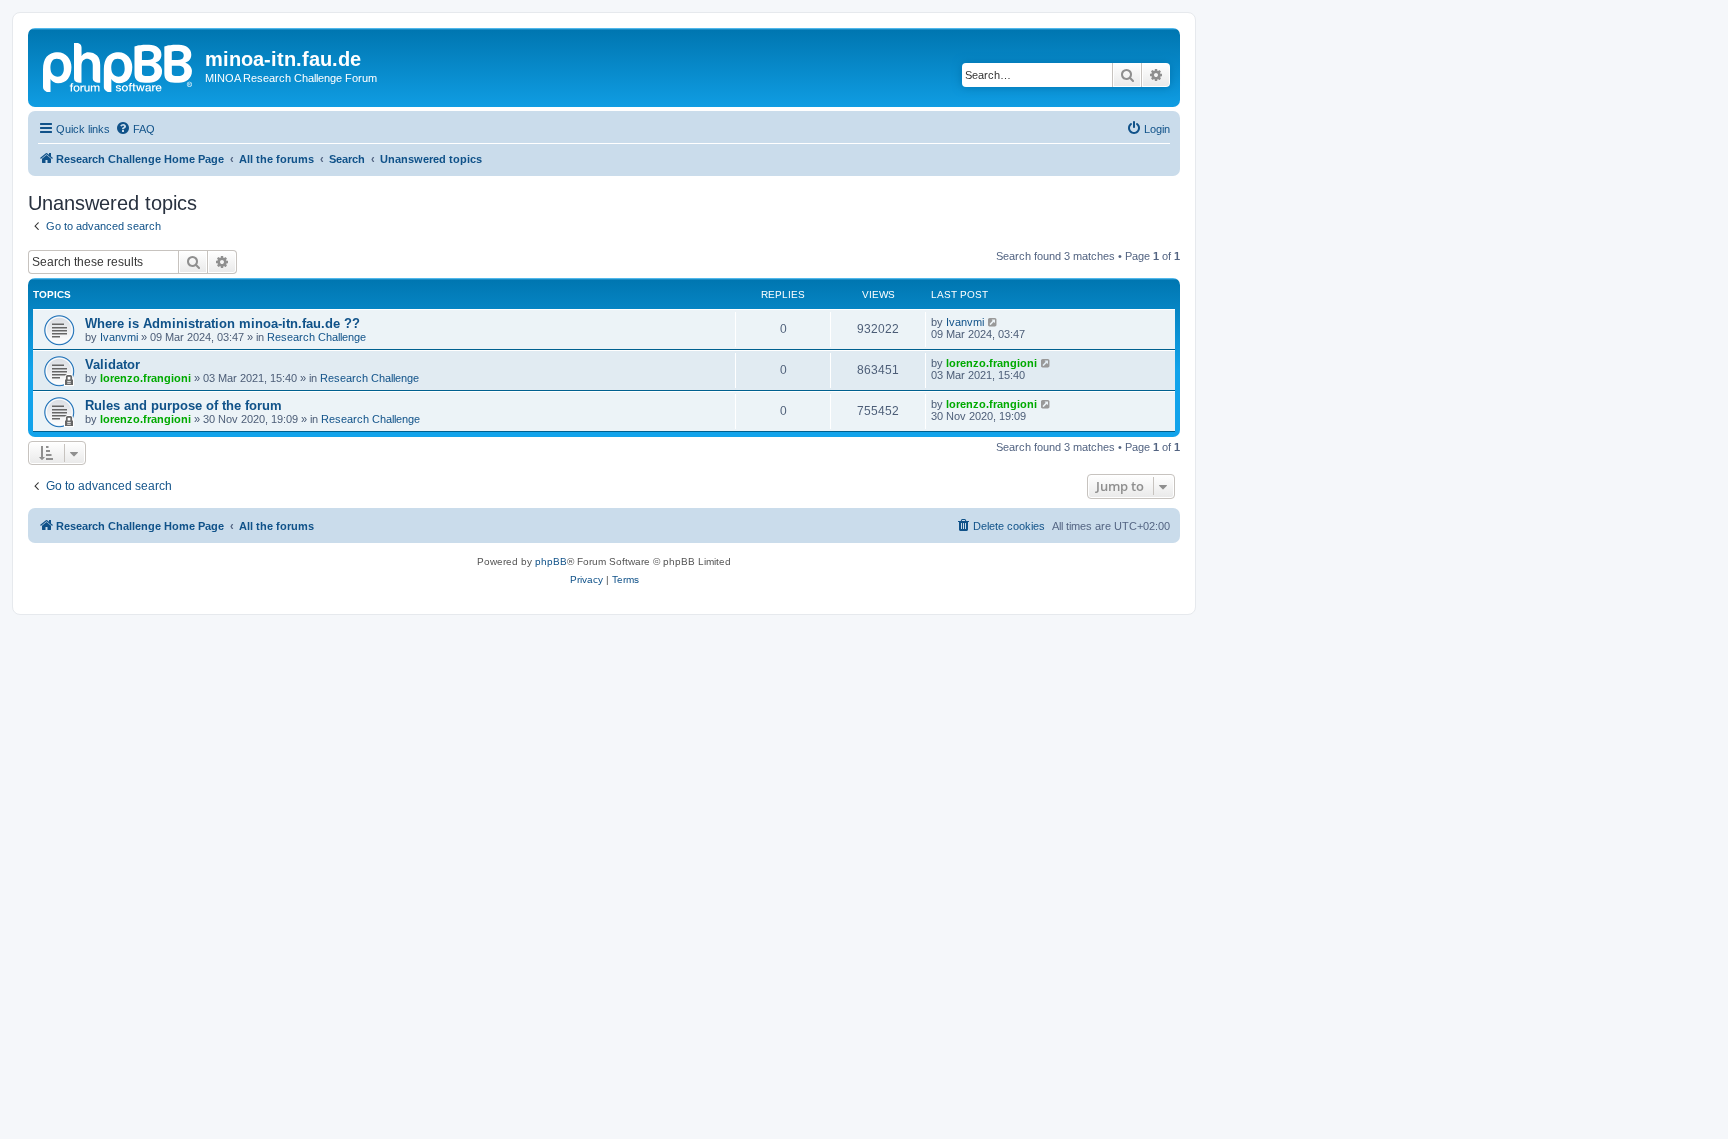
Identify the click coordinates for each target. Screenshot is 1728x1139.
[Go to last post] (993, 322)
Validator (112, 364)
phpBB (551, 561)
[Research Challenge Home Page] (119, 65)
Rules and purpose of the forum (183, 405)
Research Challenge (316, 337)
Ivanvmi (119, 337)
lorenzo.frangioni (145, 378)
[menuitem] (135, 129)
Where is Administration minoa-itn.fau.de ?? (222, 323)
